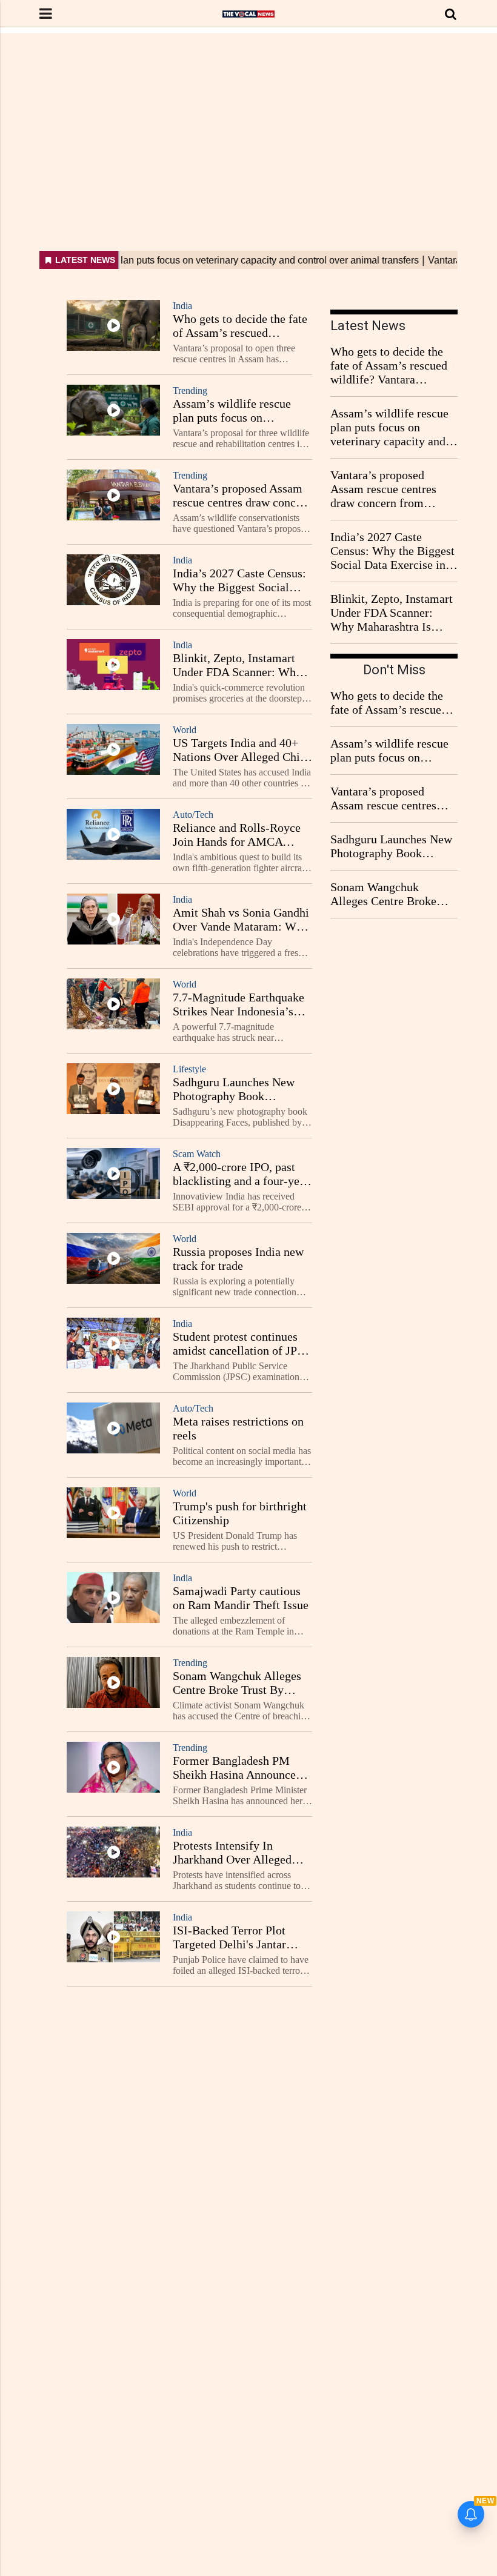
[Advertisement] (248, 118)
